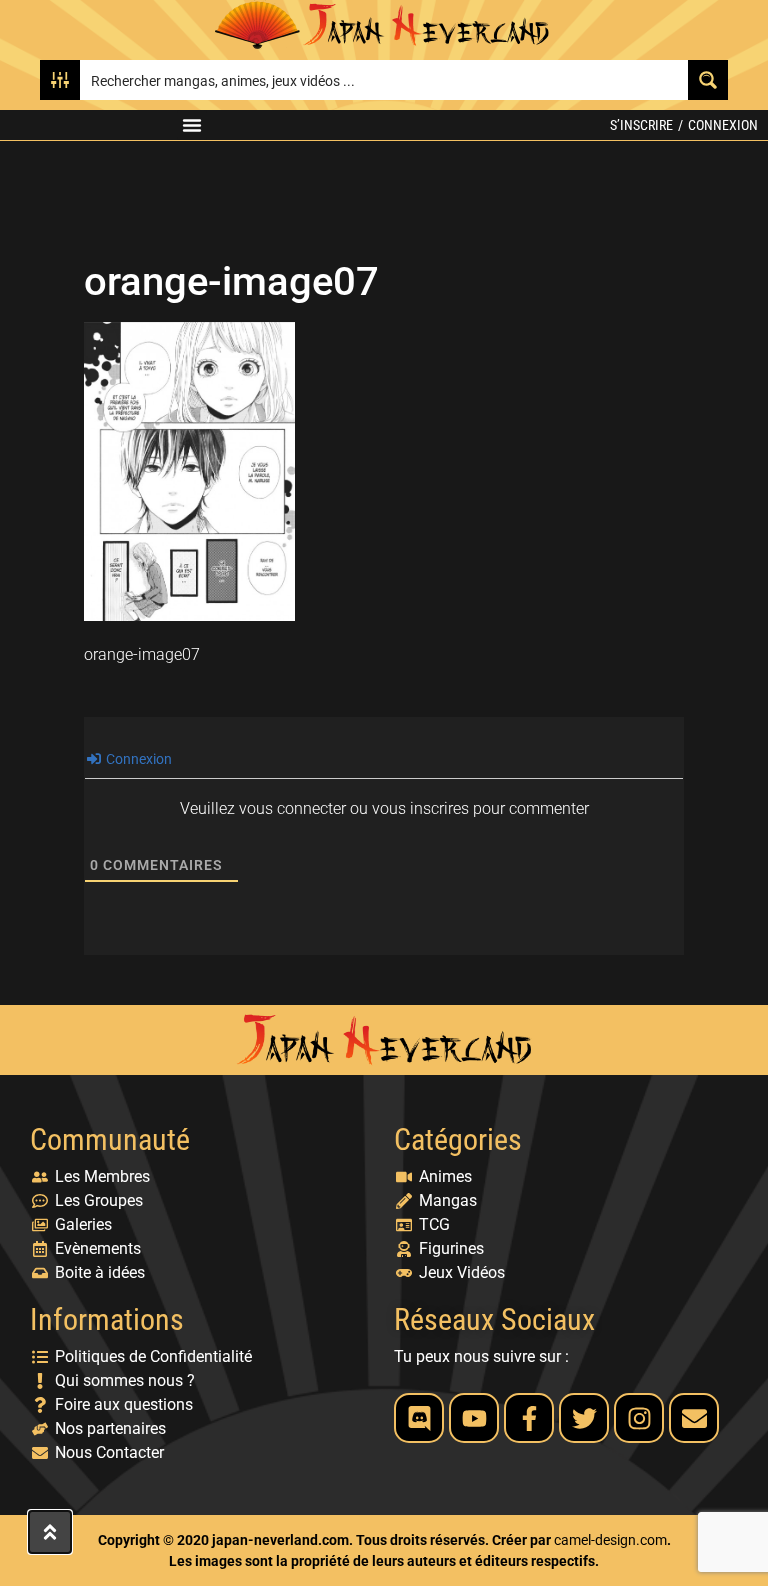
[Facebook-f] (529, 1418)
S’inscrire (641, 125)
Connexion (723, 125)
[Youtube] (474, 1418)
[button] (192, 125)
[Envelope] (694, 1418)
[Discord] (419, 1418)
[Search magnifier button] (708, 80)
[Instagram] (639, 1418)
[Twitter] (584, 1418)
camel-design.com (610, 1540)
